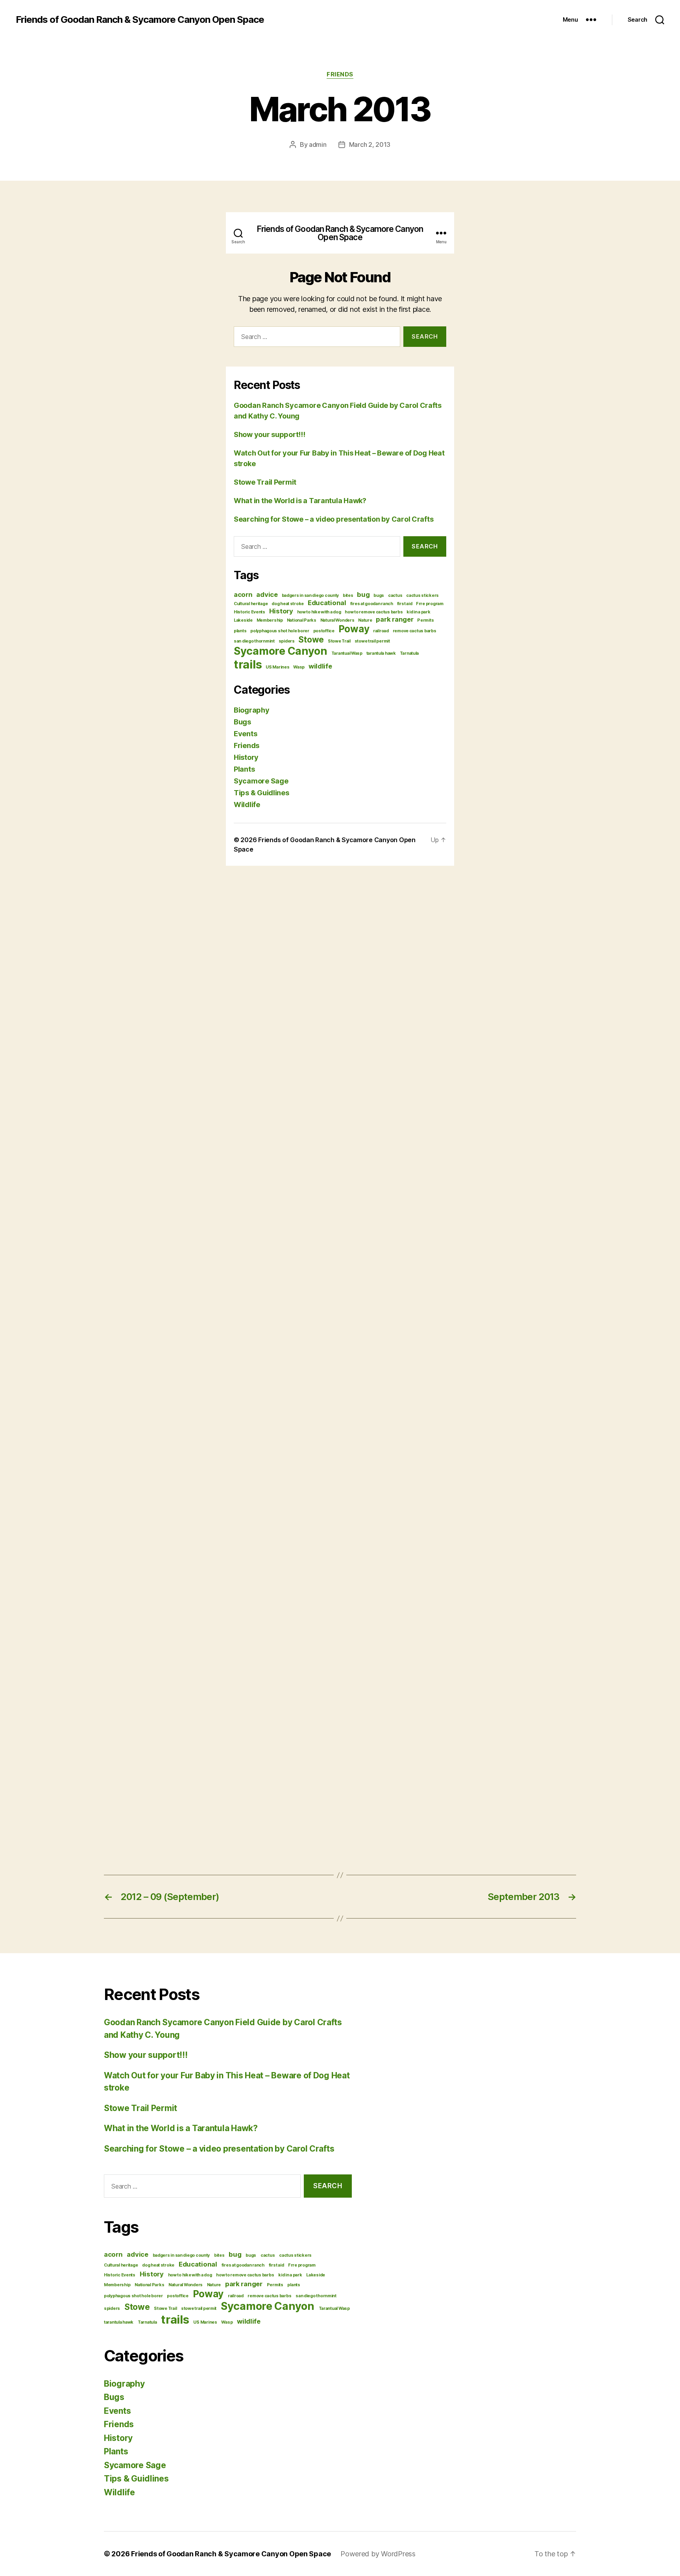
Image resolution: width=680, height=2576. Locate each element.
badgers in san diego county (181, 2255)
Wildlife (119, 2492)
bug (235, 2254)
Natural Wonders (186, 2285)
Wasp (227, 2322)
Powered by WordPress (378, 2554)
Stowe (137, 2307)
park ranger (244, 2284)
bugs (251, 2255)
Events (117, 2411)
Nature (214, 2285)
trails (175, 2320)
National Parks (149, 2285)
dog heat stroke (158, 2265)
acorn (113, 2254)
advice (137, 2254)
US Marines (205, 2322)
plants (294, 2285)
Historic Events (120, 2275)
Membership (117, 2285)
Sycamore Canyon (268, 2306)
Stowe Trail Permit (140, 2108)
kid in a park (290, 2275)
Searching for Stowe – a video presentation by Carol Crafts (219, 2149)
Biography (124, 2384)
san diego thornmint (316, 2296)
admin (318, 144)
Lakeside (316, 2275)
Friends (340, 74)
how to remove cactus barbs (245, 2275)
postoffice (177, 2296)
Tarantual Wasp (334, 2308)
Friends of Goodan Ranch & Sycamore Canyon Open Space (140, 20)
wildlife (249, 2321)
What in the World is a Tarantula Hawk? (181, 2128)
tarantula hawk (119, 2322)
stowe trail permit (199, 2308)
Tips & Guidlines (136, 2479)
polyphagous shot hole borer (133, 2296)
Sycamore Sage (135, 2465)
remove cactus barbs (269, 2296)
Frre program (302, 2265)
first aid (276, 2265)
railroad (236, 2296)
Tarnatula (147, 2322)
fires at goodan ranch (243, 2265)
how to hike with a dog (190, 2275)
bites (219, 2255)
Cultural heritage (121, 2265)
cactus (268, 2255)
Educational (198, 2264)
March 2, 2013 (370, 144)
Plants (116, 2451)
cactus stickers (295, 2255)
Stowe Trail (165, 2308)
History (152, 2274)
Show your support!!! (146, 2055)
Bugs (114, 2397)
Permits (275, 2285)
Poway (208, 2294)
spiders (112, 2308)
